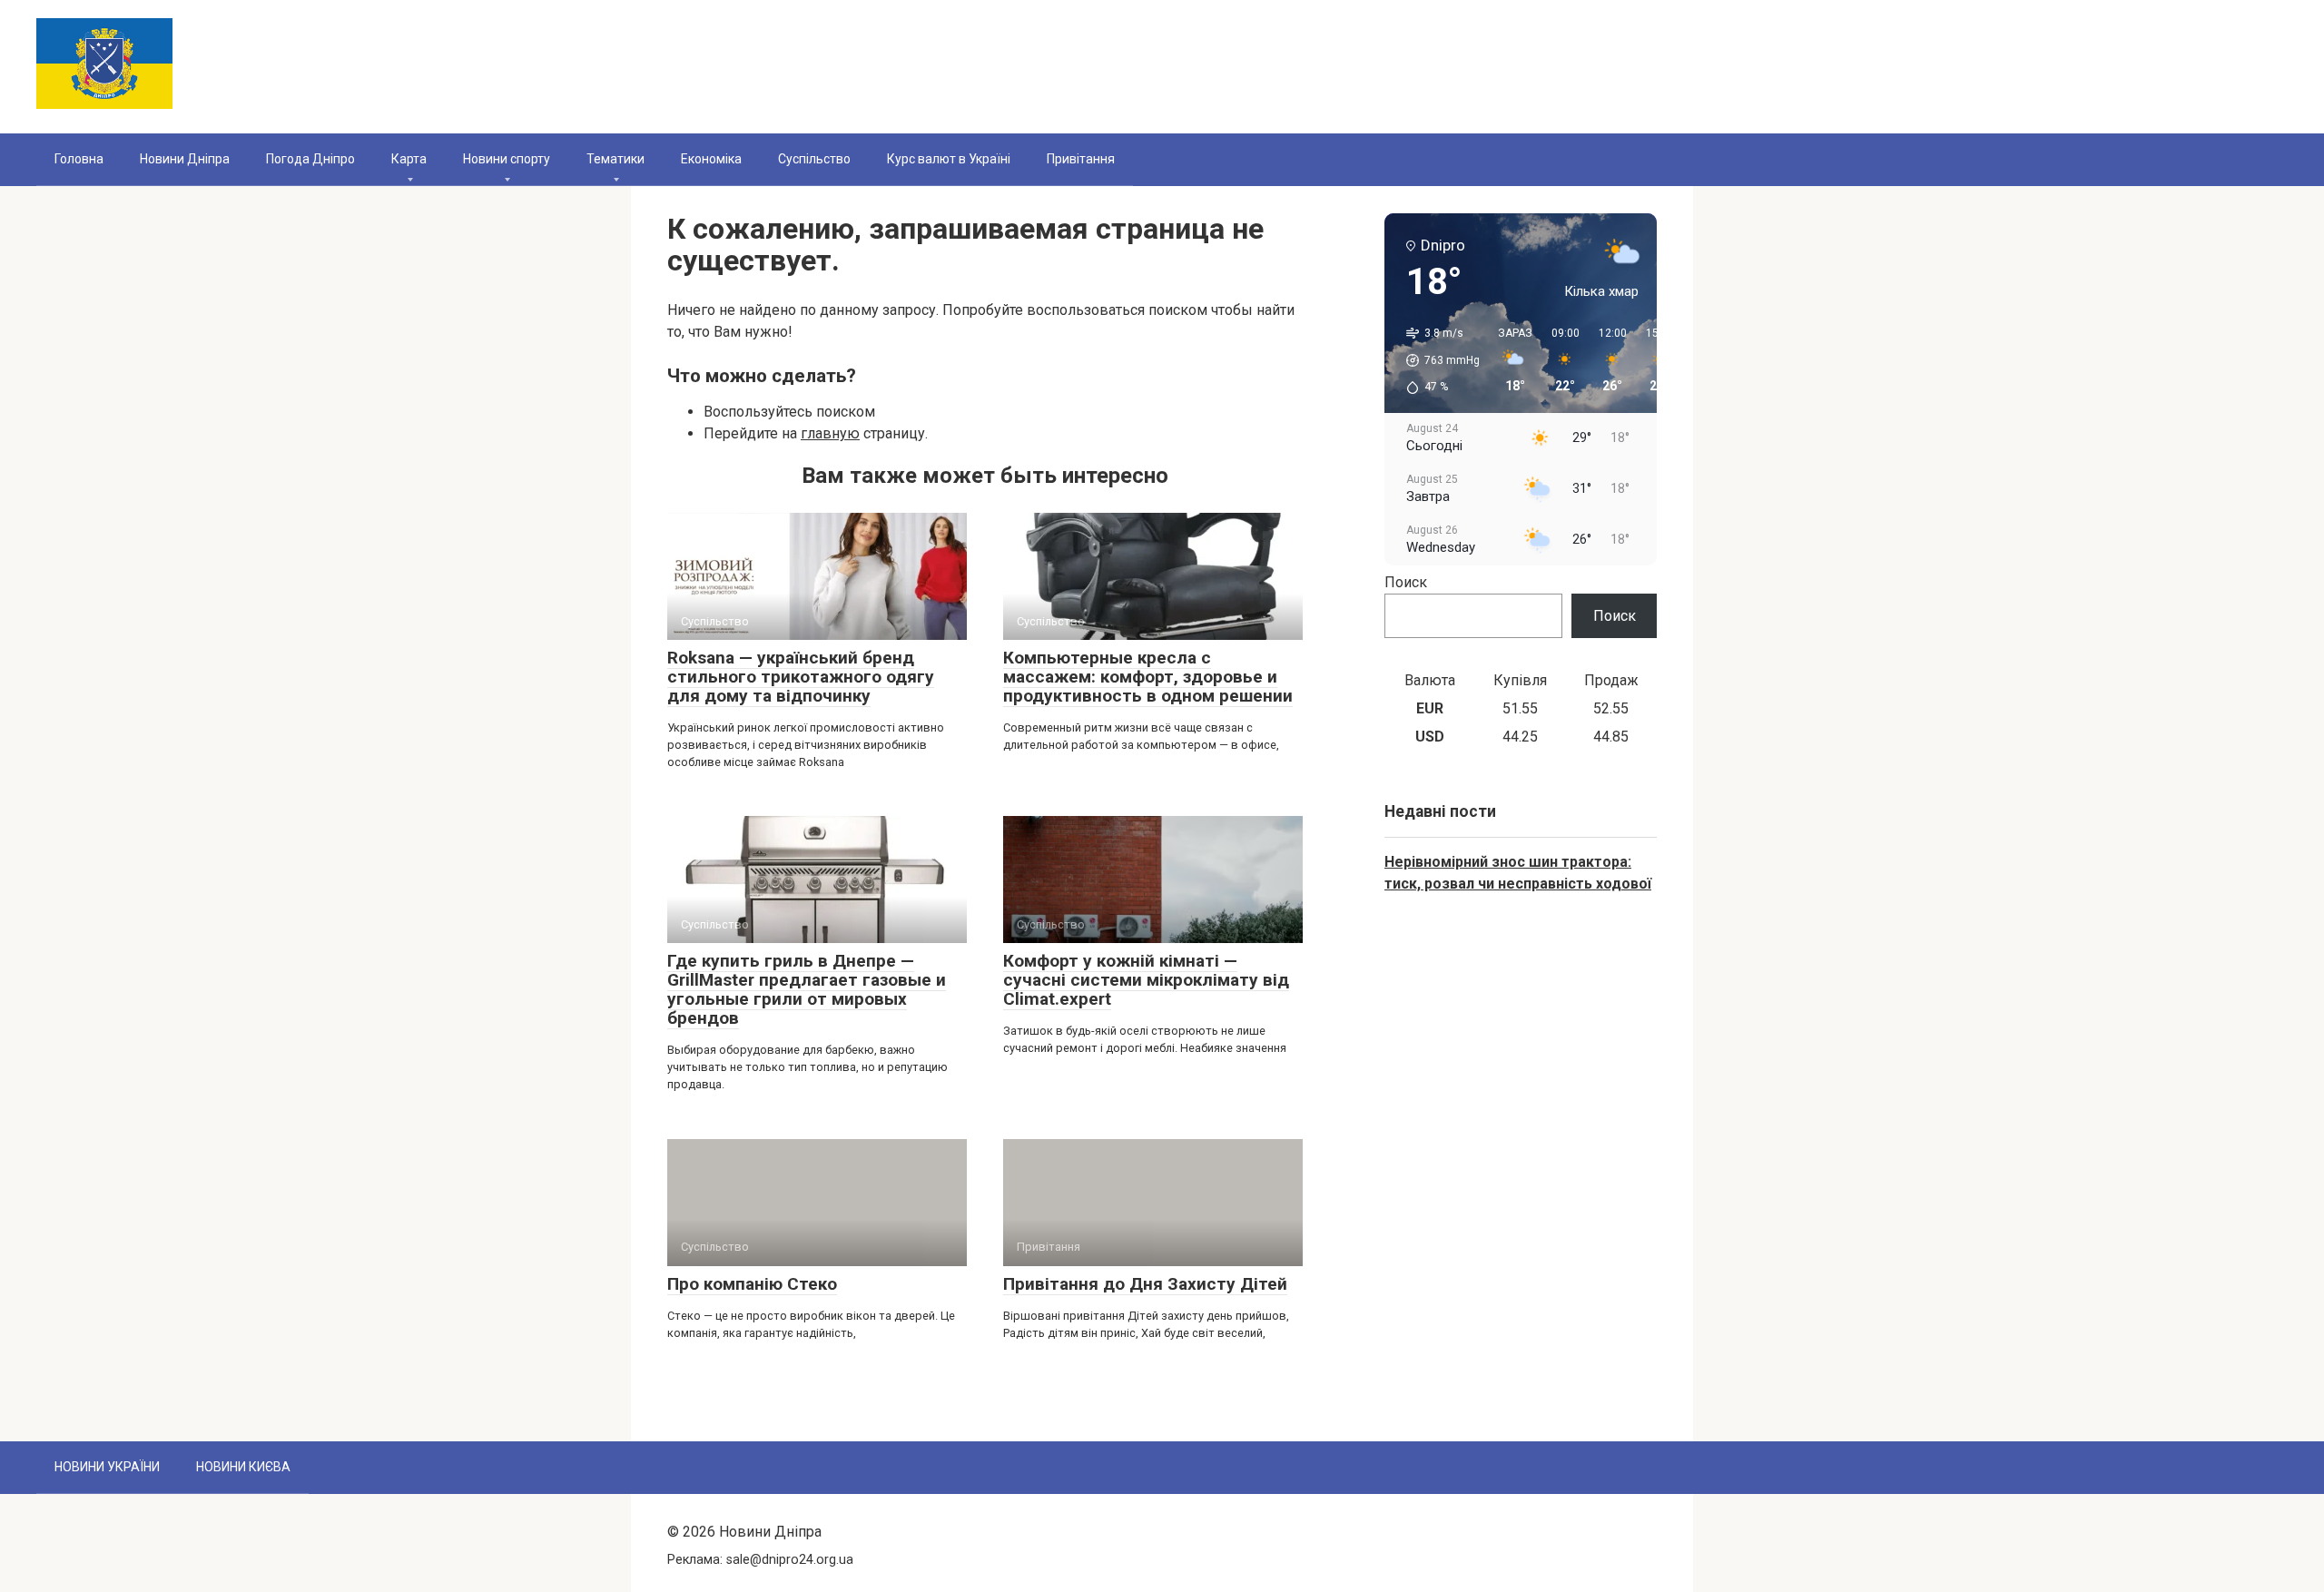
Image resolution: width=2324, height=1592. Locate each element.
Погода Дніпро (310, 159)
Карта (409, 159)
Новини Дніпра (185, 159)
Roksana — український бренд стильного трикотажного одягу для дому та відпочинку (801, 677)
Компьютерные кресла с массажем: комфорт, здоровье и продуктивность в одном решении (1148, 677)
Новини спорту (507, 159)
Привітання (1081, 159)
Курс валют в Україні (949, 159)
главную (830, 433)
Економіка (711, 159)
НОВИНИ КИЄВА (243, 1467)
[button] (1437, 360)
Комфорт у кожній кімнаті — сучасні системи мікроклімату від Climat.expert (1146, 980)
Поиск (1406, 582)
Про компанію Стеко (752, 1284)
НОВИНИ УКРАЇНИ (107, 1467)
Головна (79, 159)
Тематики (615, 159)
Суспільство (814, 159)
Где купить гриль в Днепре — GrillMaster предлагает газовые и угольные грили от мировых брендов (807, 989)
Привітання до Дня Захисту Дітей (1145, 1284)
